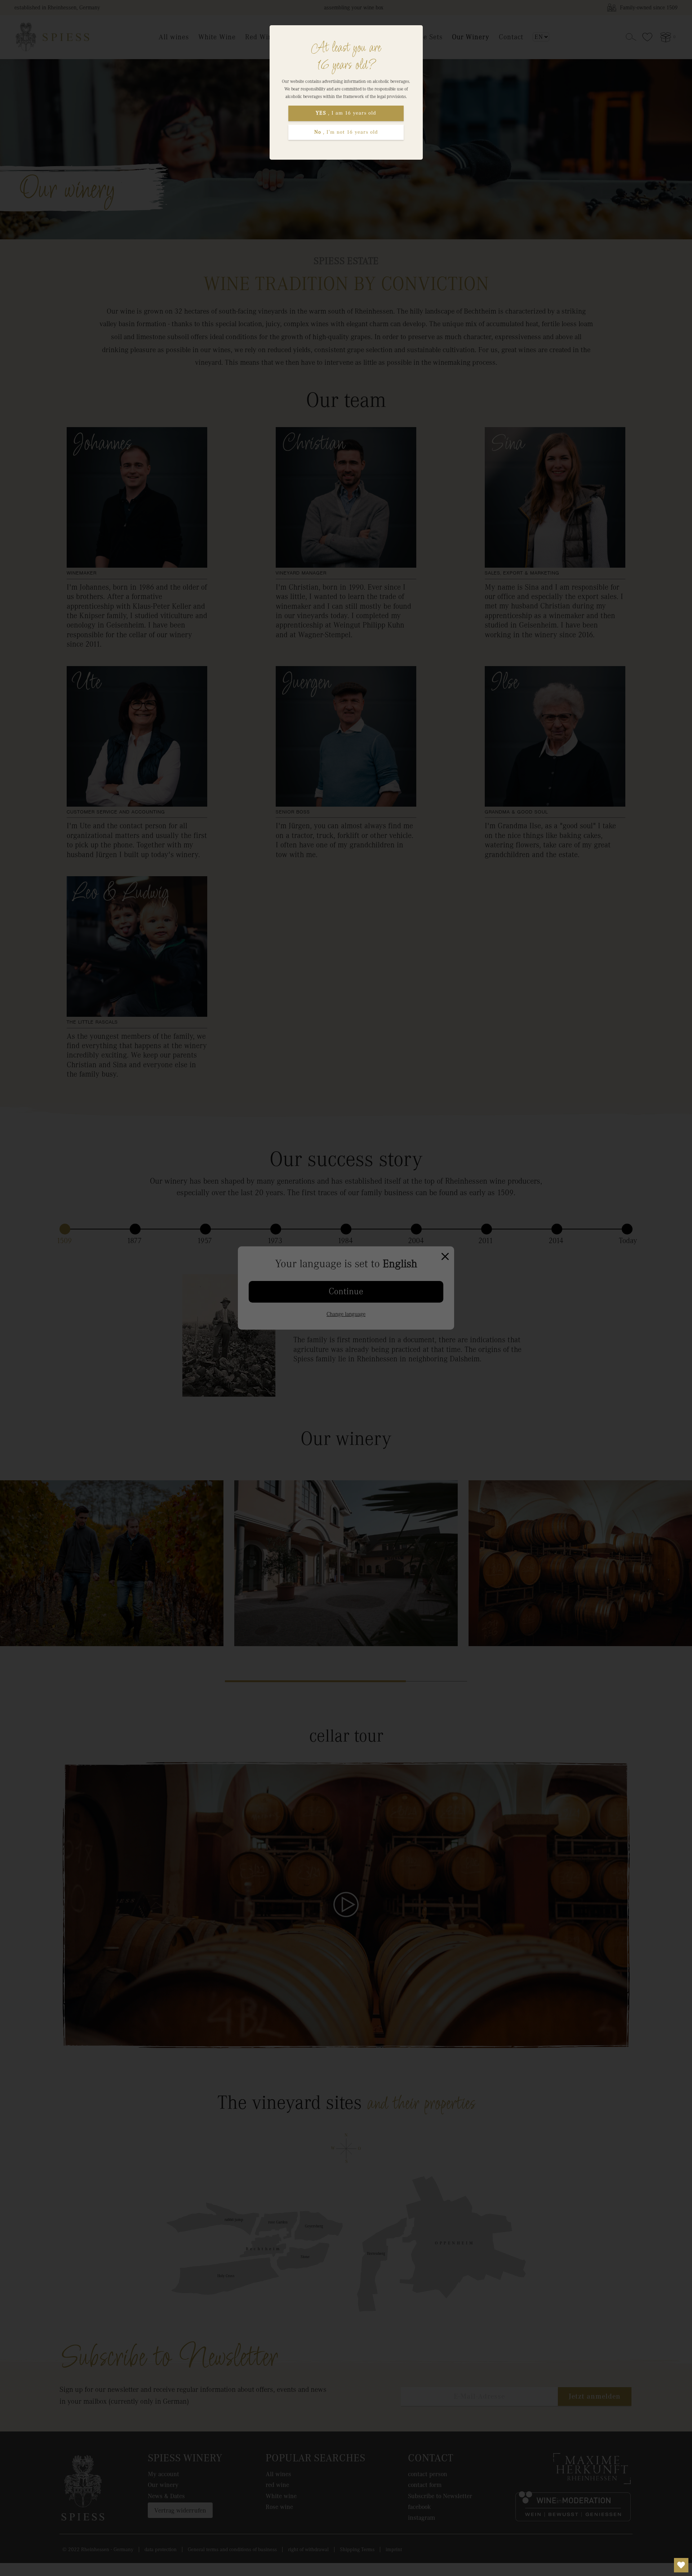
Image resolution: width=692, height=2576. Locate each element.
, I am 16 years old (346, 113)
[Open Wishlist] (681, 2565)
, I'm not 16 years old (346, 132)
